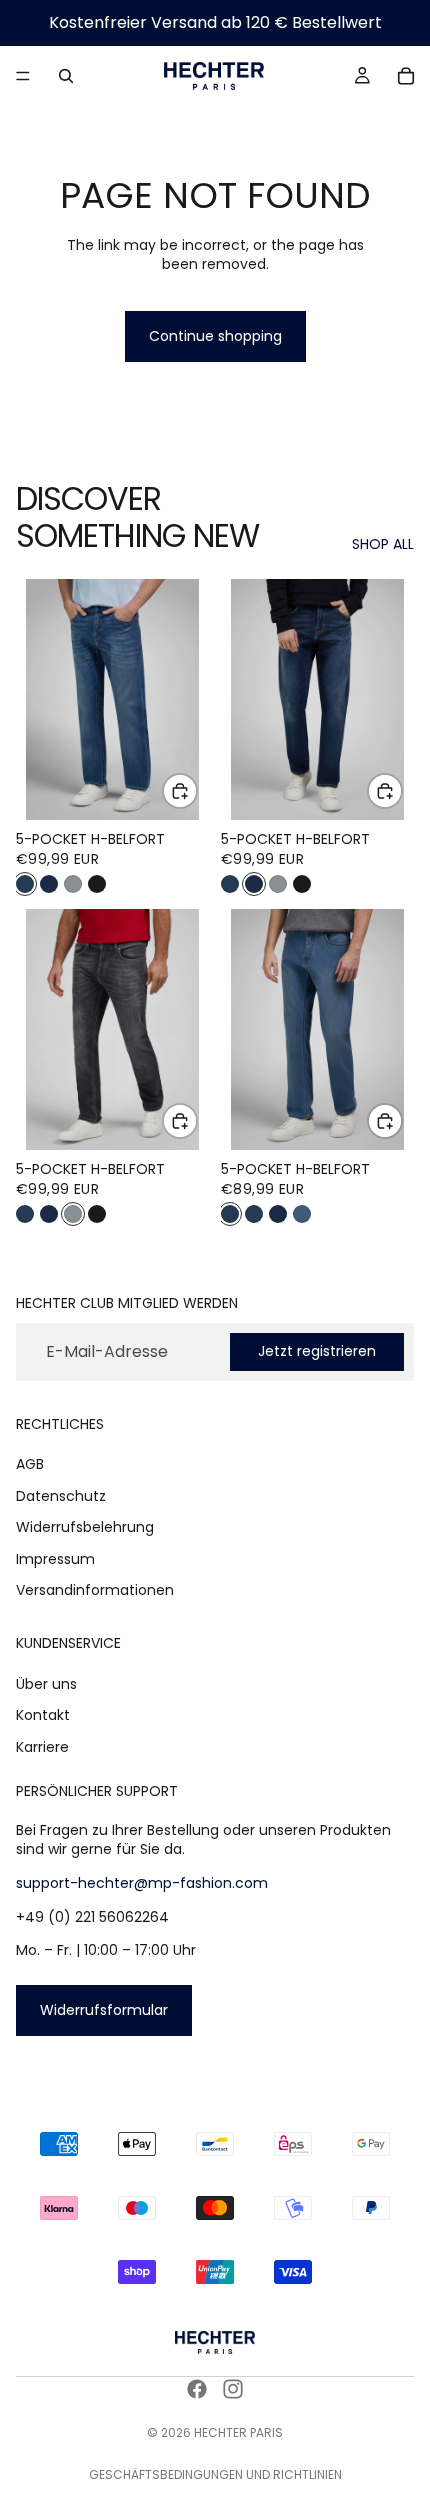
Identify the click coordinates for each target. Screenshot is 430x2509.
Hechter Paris (238, 2432)
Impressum (55, 1558)
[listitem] (25, 884)
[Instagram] (233, 2389)
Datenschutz (61, 1495)
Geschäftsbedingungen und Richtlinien (215, 2474)
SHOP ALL (383, 544)
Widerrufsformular (104, 2009)
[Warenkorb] (406, 76)
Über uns (46, 1683)
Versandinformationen (95, 1590)
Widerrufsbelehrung (85, 1527)
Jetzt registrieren (317, 1351)
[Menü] (23, 76)
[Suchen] (66, 76)
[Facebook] (197, 2389)
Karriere (42, 1747)
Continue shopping (215, 336)
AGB (30, 1464)
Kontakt (43, 1715)
